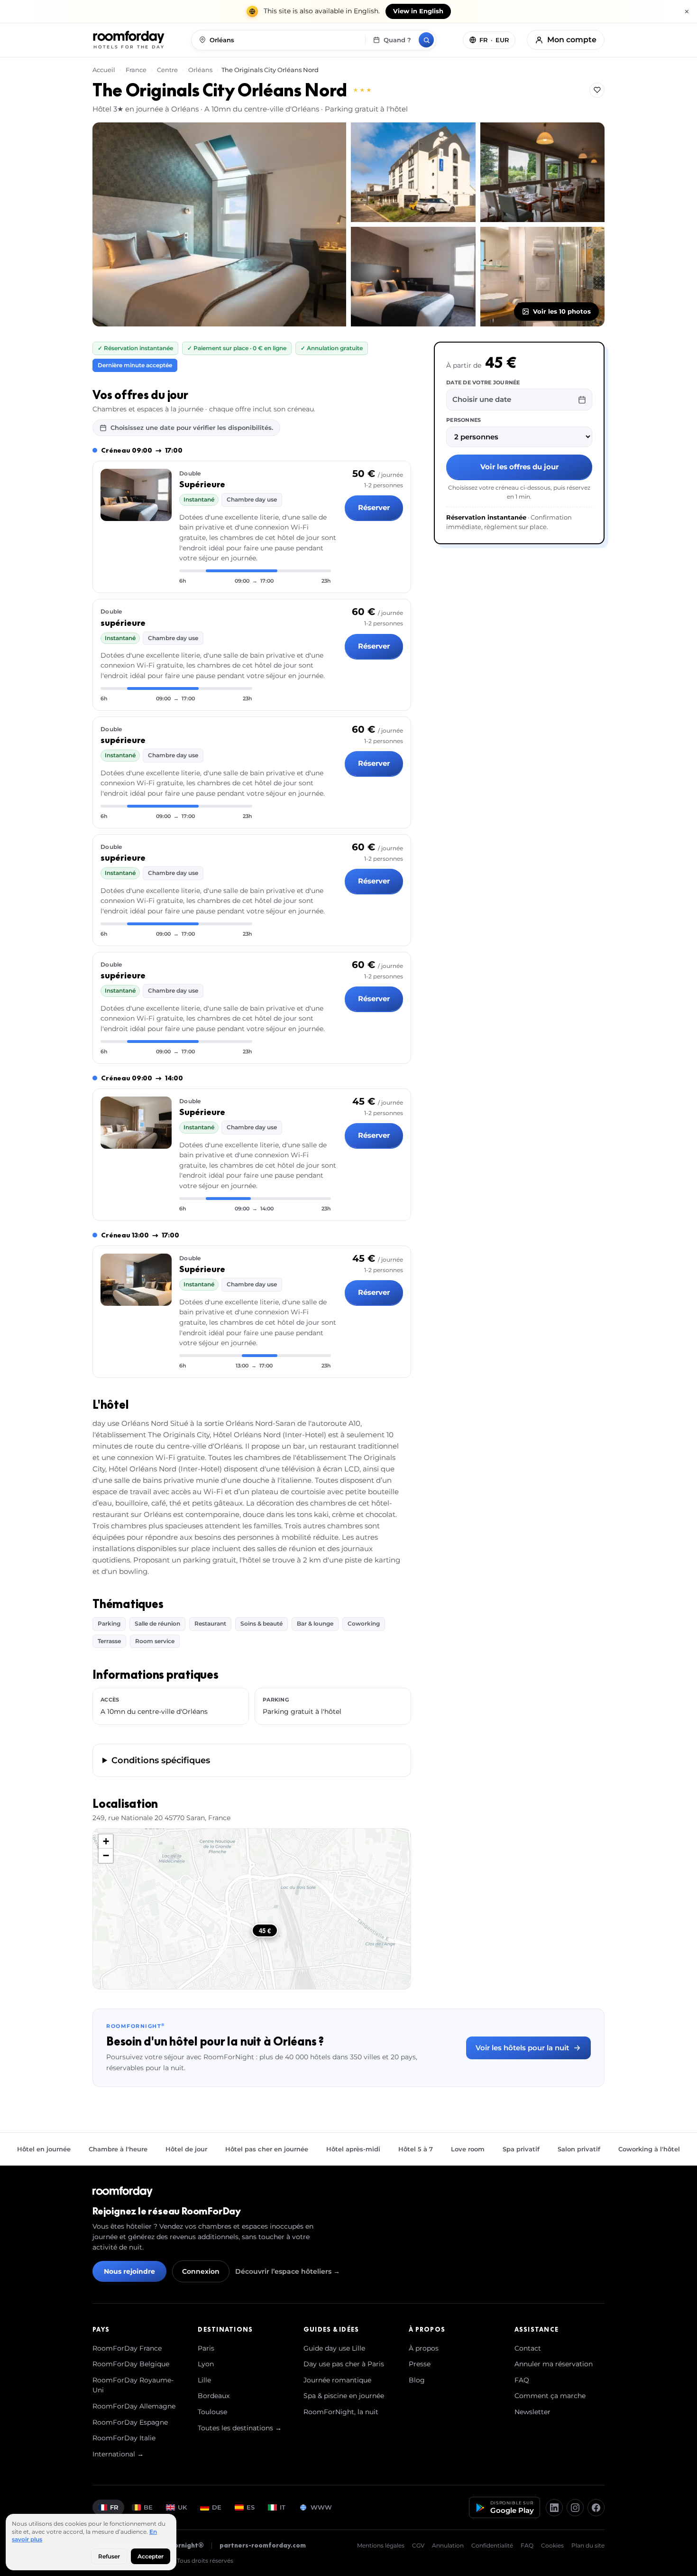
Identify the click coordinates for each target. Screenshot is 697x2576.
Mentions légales (381, 2545)
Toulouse (212, 2412)
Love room (468, 2149)
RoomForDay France (127, 2348)
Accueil (105, 70)
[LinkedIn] (554, 2508)
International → (118, 2454)
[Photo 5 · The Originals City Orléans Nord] (543, 277)
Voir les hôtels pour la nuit (522, 2048)
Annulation (448, 2545)
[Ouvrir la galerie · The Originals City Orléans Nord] (219, 224)
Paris (206, 2348)
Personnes (463, 420)
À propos (424, 2348)
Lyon (206, 2364)
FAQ (522, 2380)
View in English (418, 11)
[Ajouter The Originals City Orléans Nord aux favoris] (597, 90)
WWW (321, 2507)
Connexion (201, 2271)
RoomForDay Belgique (131, 2364)
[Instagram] (575, 2508)
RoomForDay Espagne (130, 2422)
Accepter (151, 2556)
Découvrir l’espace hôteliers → (288, 2271)
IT (283, 2507)
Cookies (552, 2545)
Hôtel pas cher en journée (267, 2149)
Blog (417, 2380)
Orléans (200, 70)
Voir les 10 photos (562, 311)
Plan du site (588, 2545)
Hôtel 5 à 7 (416, 2149)
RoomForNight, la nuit (341, 2412)
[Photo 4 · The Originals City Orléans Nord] (413, 277)
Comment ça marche (550, 2396)
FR (114, 2507)
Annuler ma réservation (554, 2364)
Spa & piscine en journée (344, 2396)
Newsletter (532, 2412)
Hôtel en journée (44, 2149)
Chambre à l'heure (118, 2149)
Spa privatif (521, 2149)
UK (182, 2507)
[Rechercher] (426, 40)
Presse (420, 2364)
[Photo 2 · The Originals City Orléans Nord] (413, 172)
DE (217, 2507)
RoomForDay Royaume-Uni (133, 2385)
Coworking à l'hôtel (649, 2149)
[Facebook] (596, 2508)
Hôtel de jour (186, 2149)
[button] (106, 1841)
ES (251, 2507)
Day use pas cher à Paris (344, 2364)
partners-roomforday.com (263, 2545)
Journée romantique (337, 2380)
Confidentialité (492, 2545)
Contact (528, 2348)
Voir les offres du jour (519, 467)
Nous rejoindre (129, 2271)
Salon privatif (579, 2149)
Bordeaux (214, 2396)
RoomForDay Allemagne (134, 2406)
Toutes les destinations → (240, 2428)
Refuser (109, 2556)
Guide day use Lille (334, 2348)
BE (148, 2507)
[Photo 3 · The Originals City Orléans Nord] (543, 172)
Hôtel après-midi (353, 2149)
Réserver (374, 507)
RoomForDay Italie (124, 2438)
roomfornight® (179, 2545)
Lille (204, 2380)
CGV (418, 2545)
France (136, 70)
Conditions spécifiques (161, 1760)
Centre (167, 70)
